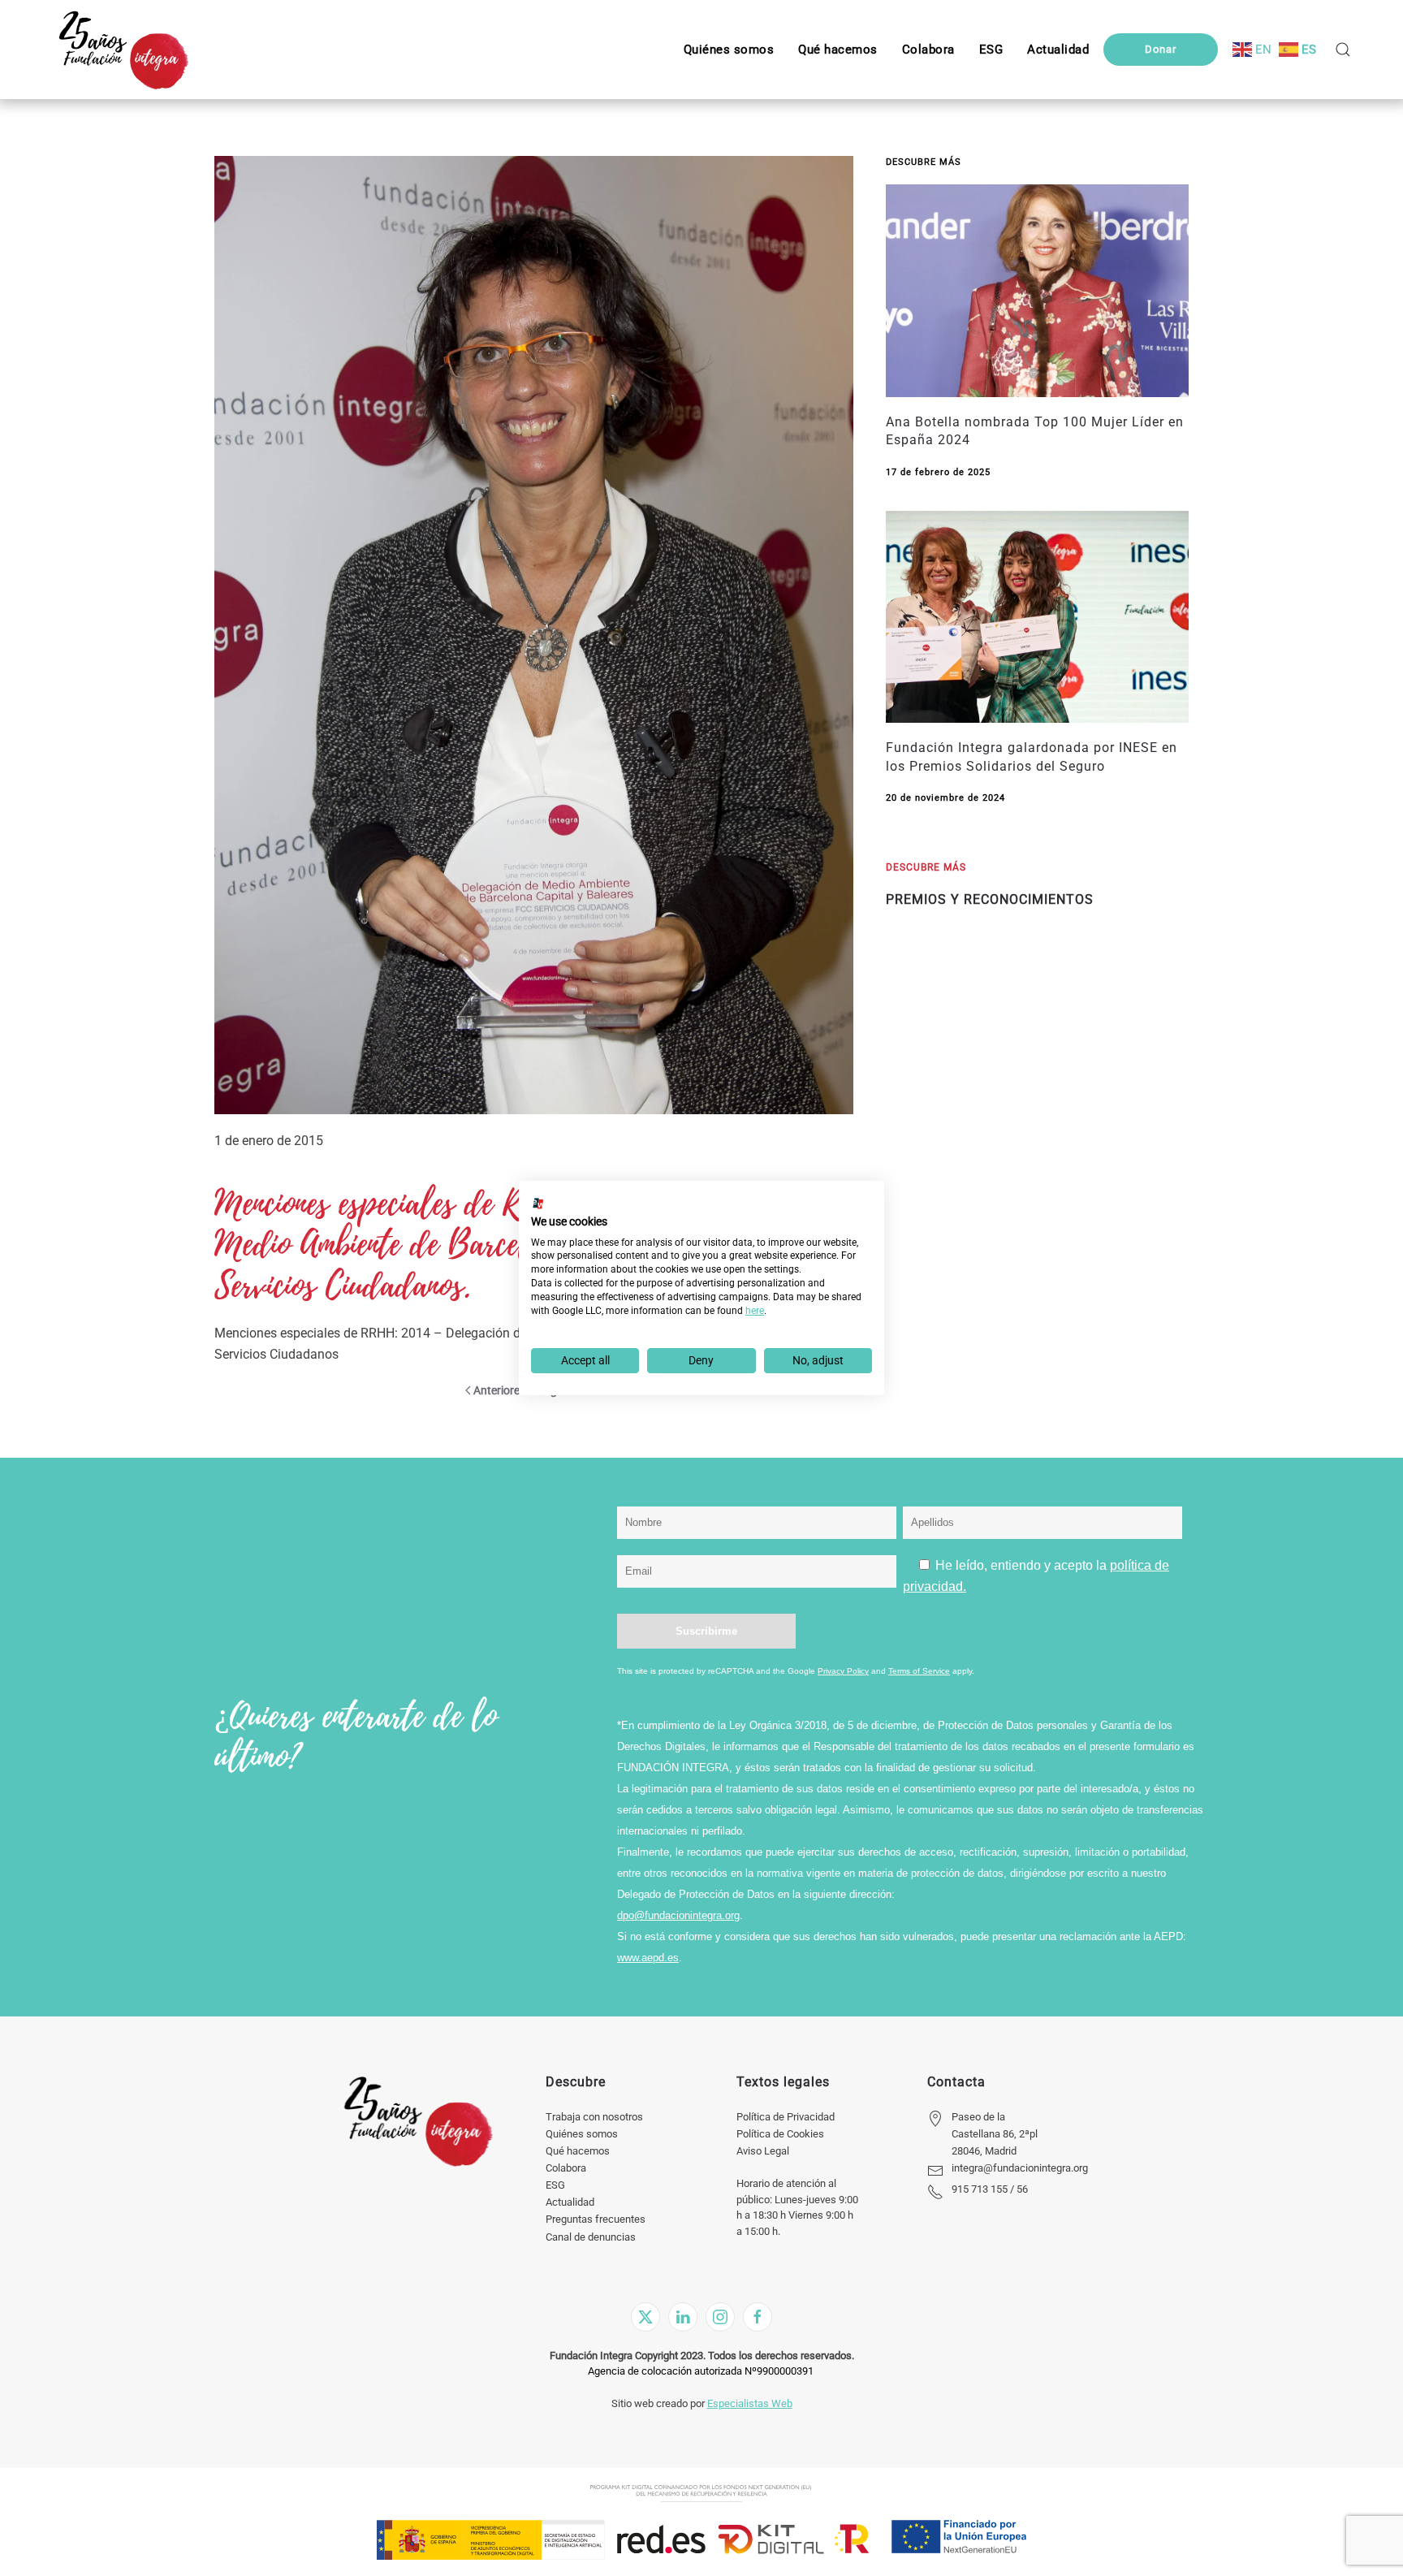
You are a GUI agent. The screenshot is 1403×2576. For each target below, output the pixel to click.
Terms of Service (919, 1671)
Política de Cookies (780, 2134)
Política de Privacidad (786, 2117)
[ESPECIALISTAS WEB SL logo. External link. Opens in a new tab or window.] (538, 1204)
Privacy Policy (843, 1671)
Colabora (566, 2168)
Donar (1161, 49)
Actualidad (570, 2202)
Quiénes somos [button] (729, 50)
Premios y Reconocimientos (990, 899)
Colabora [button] (928, 50)
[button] (991, 50)
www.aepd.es (648, 1958)
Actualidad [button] (1058, 50)
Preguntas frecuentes (596, 2219)
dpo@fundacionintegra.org (678, 1915)
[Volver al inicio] (123, 50)
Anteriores (499, 1390)
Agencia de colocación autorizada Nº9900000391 (701, 2371)
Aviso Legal (763, 2151)
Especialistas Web (750, 2403)
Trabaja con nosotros (594, 2117)
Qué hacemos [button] (838, 50)
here (755, 1311)
